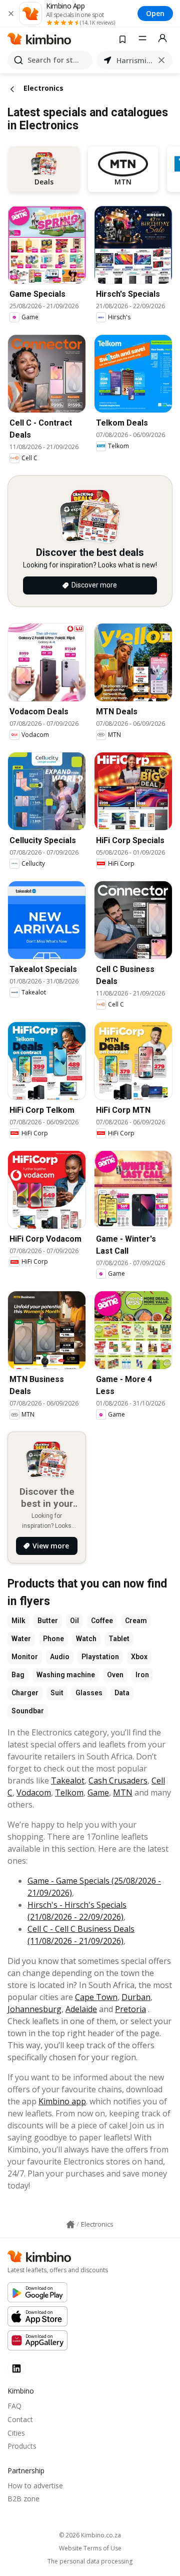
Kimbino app (62, 2101)
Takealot (68, 1780)
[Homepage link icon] (70, 2225)
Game (98, 1793)
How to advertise (35, 2486)
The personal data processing (90, 2561)
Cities (16, 2433)
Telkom (69, 1793)
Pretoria (130, 2009)
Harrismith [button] (134, 60)
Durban (136, 1997)
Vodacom (34, 1793)
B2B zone (23, 2499)
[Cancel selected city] (161, 60)
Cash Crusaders (118, 1780)
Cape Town (96, 1997)
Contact (20, 2419)
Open (155, 13)
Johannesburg (34, 2009)
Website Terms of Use (90, 2548)
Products (22, 2446)
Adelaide (81, 2009)
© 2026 (90, 2535)
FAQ (14, 2406)
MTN (123, 1793)
